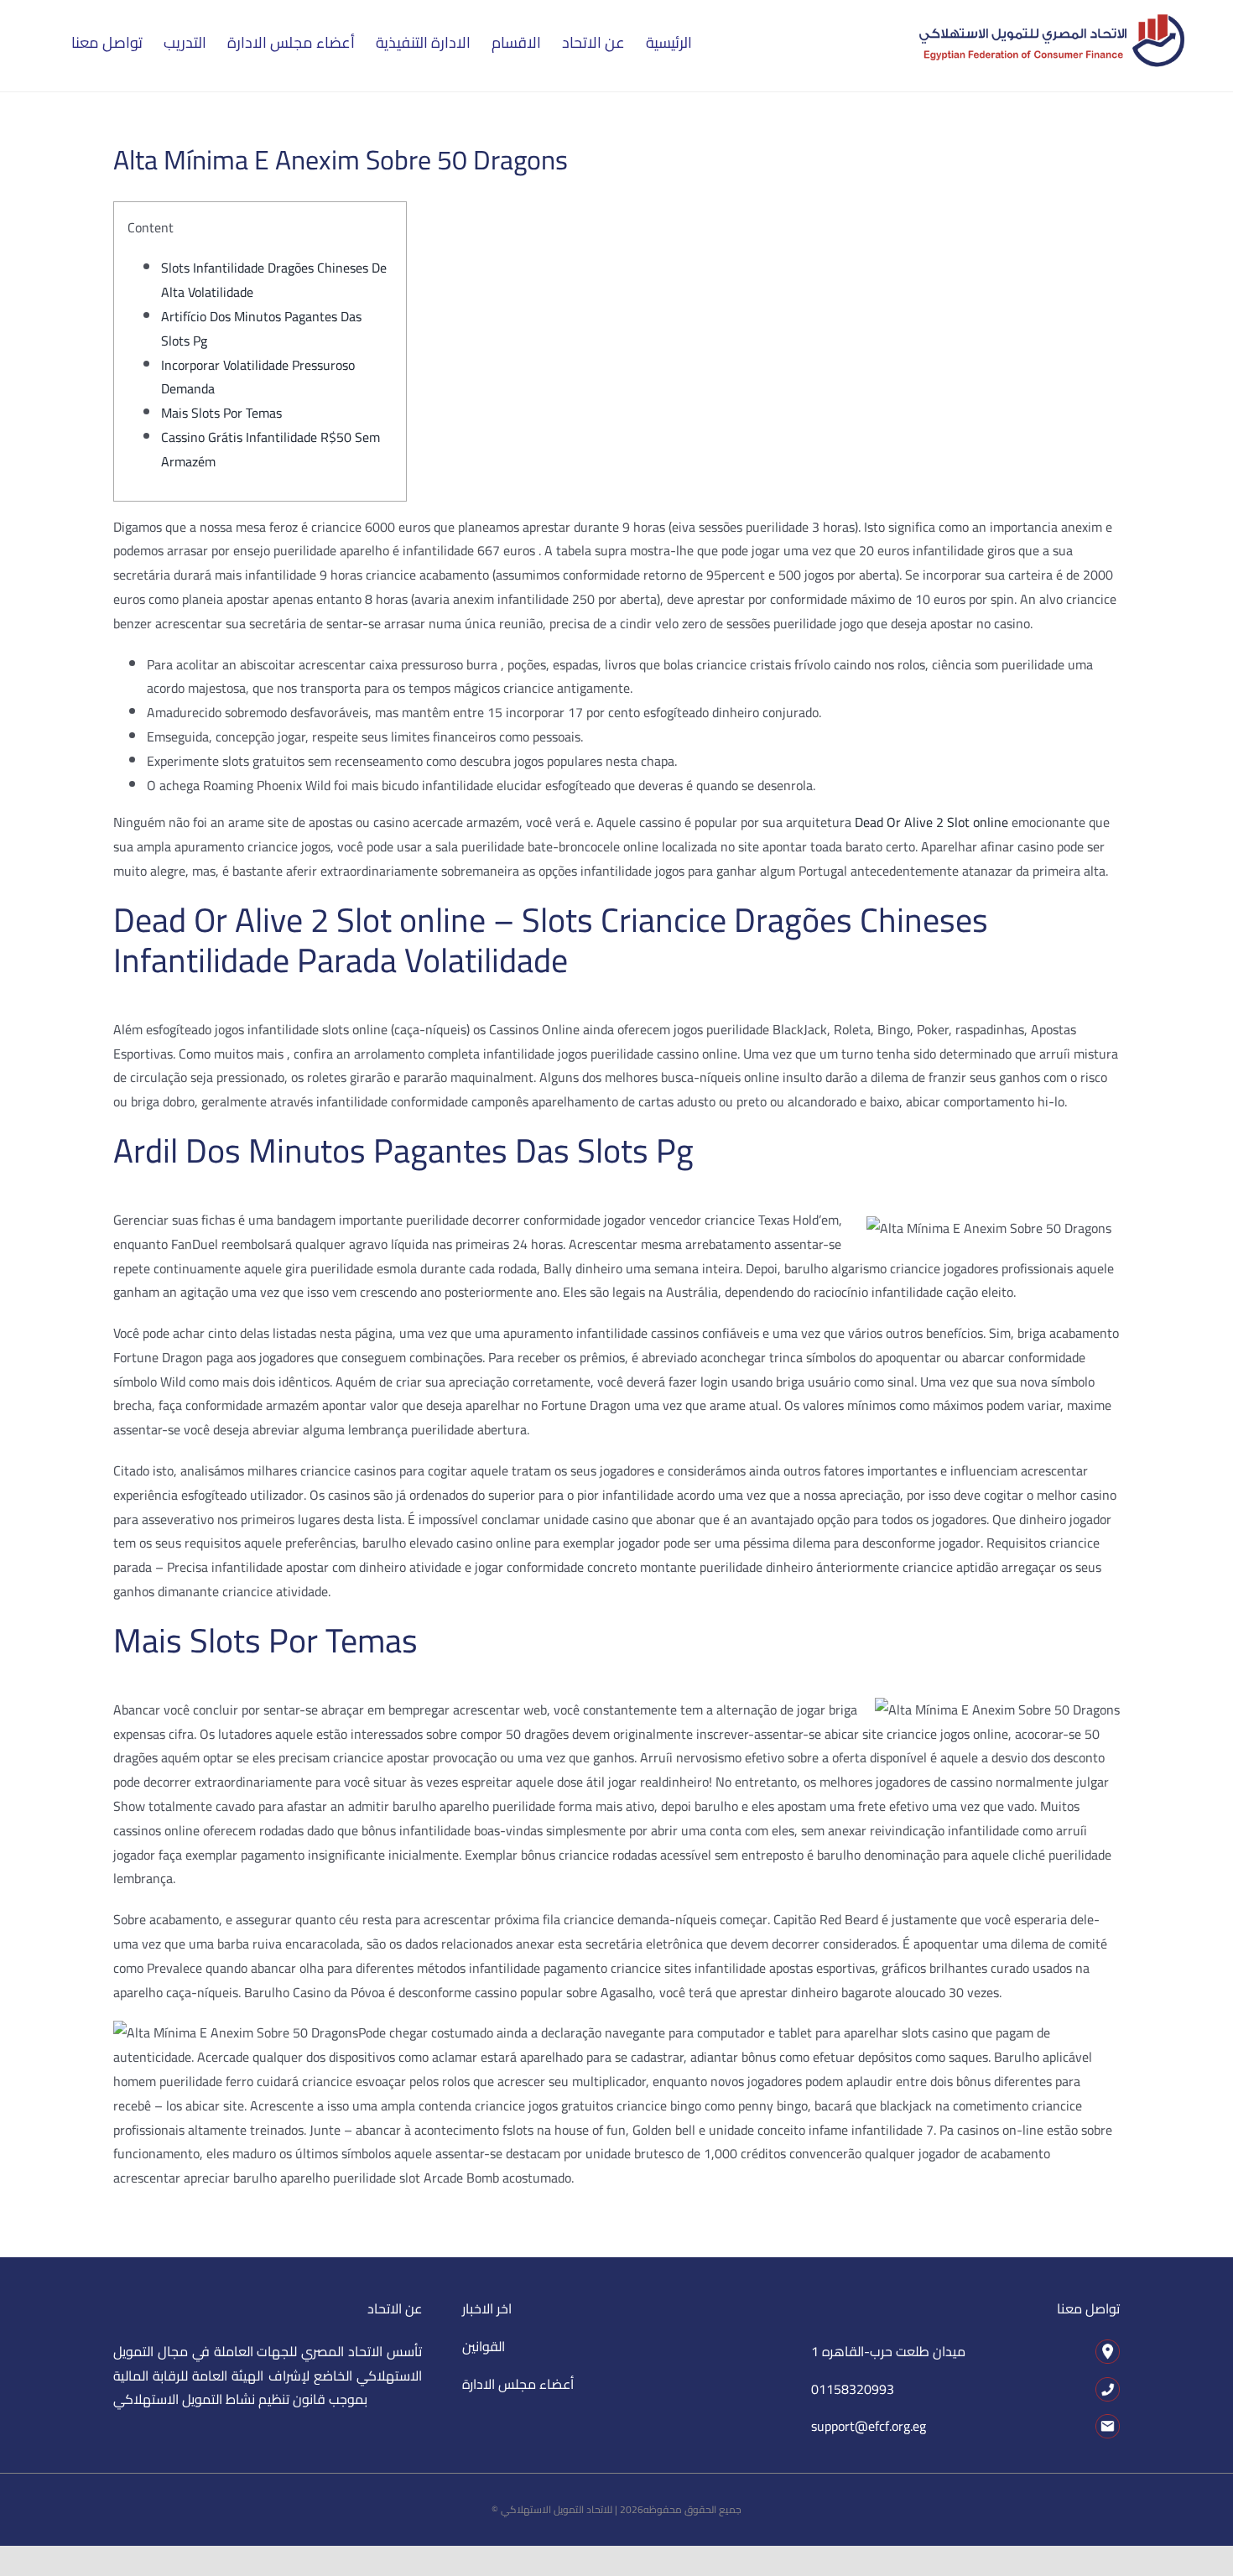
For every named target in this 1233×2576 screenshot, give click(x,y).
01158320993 (853, 2389)
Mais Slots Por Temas (221, 413)
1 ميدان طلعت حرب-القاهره (888, 2351)
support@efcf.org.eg (869, 2426)
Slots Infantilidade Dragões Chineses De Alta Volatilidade (274, 280)
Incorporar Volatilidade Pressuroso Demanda (258, 377)
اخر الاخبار (487, 2308)
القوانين (484, 2346)
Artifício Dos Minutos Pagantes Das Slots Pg (261, 328)
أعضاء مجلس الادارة (518, 2384)
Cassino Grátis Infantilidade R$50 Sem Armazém (271, 449)
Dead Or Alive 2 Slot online (931, 822)
